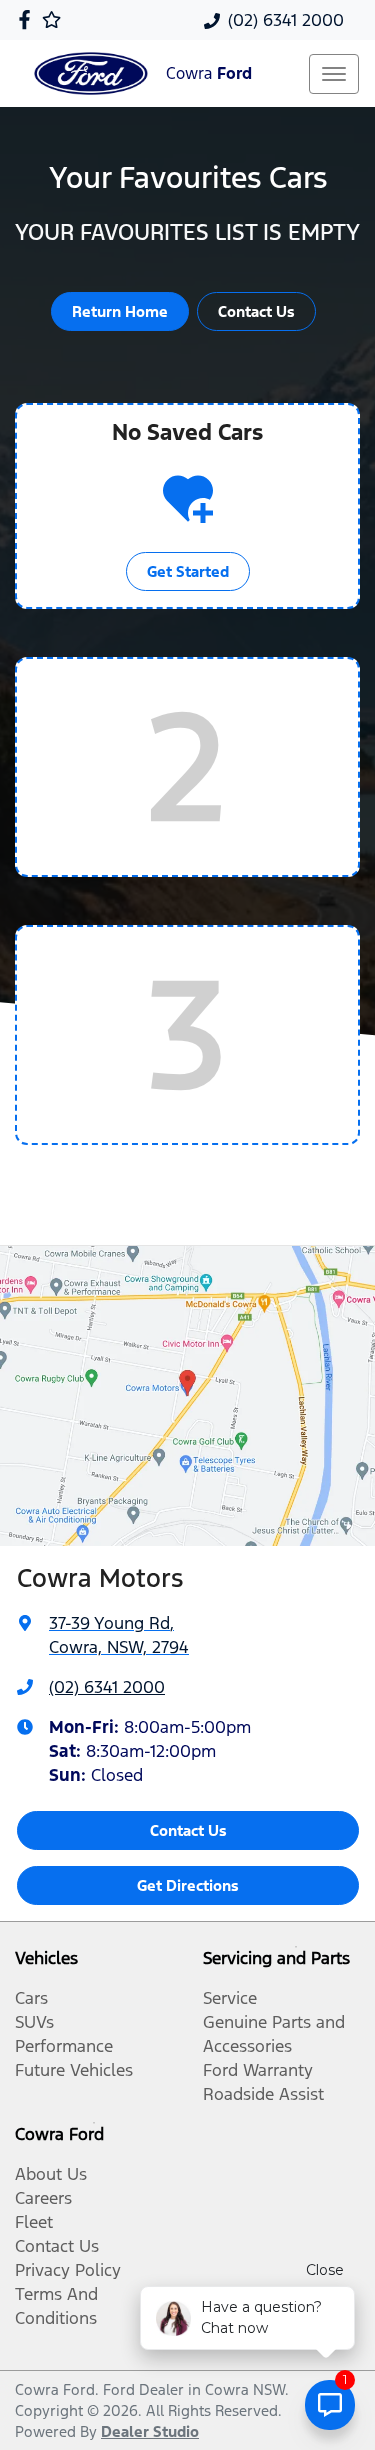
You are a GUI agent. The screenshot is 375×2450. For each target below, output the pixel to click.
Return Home (120, 311)
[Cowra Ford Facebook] (28, 19)
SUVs (34, 2022)
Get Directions (188, 1885)
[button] (334, 74)
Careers (43, 2198)
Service (230, 1998)
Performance (64, 2046)
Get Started (188, 571)
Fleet (34, 2222)
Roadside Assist (263, 2094)
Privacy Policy (68, 2270)
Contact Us (256, 311)
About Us (51, 2174)
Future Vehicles (74, 2070)
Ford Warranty (258, 2070)
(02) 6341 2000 (286, 20)
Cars (31, 1998)
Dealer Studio (150, 2431)
